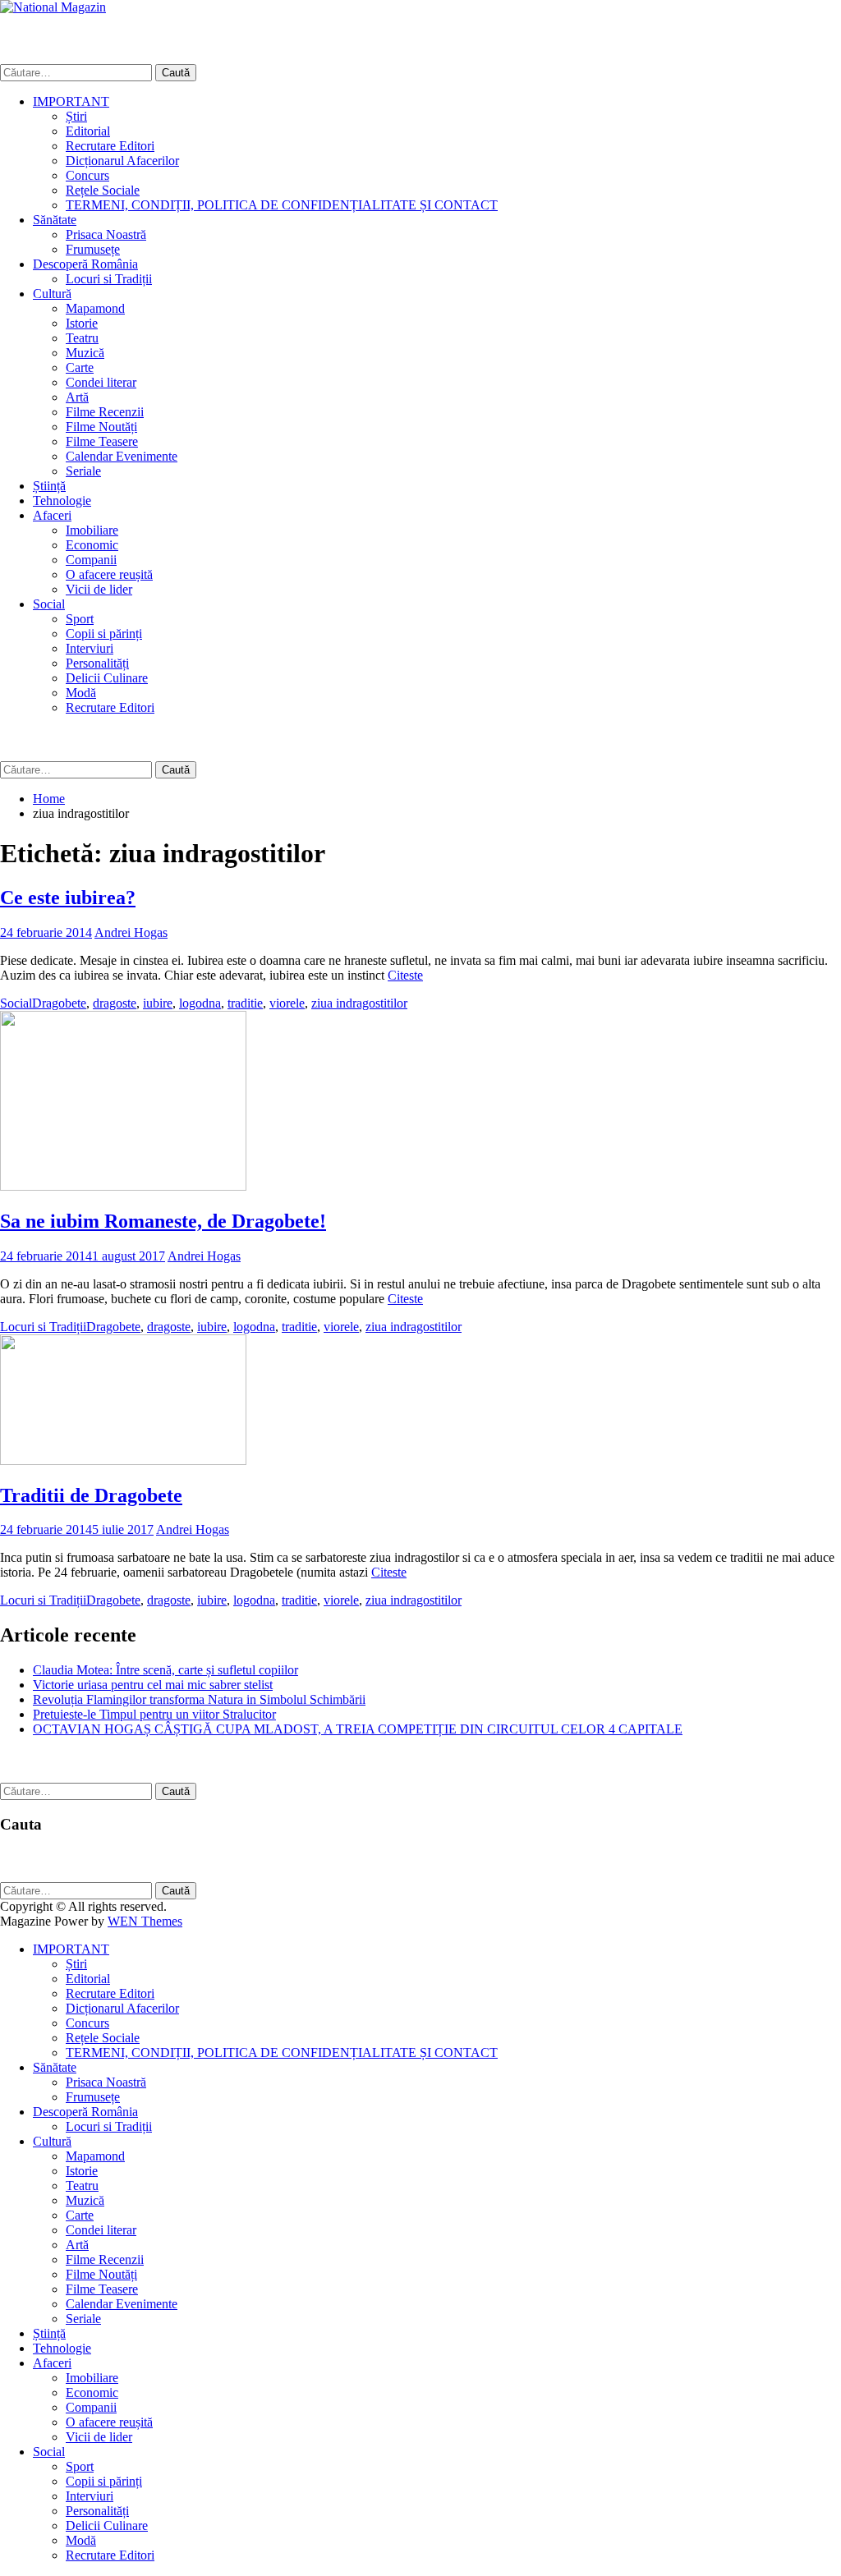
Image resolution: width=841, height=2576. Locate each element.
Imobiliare (92, 530)
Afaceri (52, 515)
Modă (81, 693)
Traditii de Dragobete (91, 1495)
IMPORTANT (71, 101)
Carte (80, 367)
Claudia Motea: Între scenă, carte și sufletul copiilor (165, 1670)
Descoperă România (85, 264)
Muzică (85, 353)
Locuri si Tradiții (109, 279)
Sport (80, 619)
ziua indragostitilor (359, 1003)
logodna (200, 1003)
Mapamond (95, 308)
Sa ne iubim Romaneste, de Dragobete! (163, 1221)
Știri (76, 116)
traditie (245, 1003)
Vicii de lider (99, 589)
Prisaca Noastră (106, 234)
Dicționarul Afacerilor (122, 161)
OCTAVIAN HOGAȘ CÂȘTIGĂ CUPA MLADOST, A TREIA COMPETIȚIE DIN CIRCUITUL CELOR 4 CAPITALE (358, 1729)
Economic (92, 545)
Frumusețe (93, 249)
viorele (287, 1003)
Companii (91, 560)
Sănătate (55, 220)
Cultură (52, 294)
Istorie (82, 323)
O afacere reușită (109, 574)
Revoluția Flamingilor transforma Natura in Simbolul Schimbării (199, 1699)
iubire (158, 1003)
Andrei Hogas (131, 932)
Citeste (405, 975)
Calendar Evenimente (122, 456)
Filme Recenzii (105, 412)
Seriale (83, 471)
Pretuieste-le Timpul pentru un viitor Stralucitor (154, 1714)
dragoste (115, 1003)
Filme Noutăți (101, 427)
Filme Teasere (102, 441)
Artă (77, 397)
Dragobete (59, 1003)
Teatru (82, 338)
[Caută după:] (78, 72)
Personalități (97, 663)
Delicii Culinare (107, 678)
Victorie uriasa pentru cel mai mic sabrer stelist (153, 1685)
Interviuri (90, 648)
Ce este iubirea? (68, 898)
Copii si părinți (104, 634)
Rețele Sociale (103, 190)
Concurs (87, 175)
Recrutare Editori (110, 146)
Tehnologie (62, 501)
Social (49, 604)
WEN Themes (145, 1921)
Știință (49, 486)
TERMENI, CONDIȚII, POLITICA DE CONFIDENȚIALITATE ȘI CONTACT (282, 205)
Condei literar (101, 382)
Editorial (88, 131)
